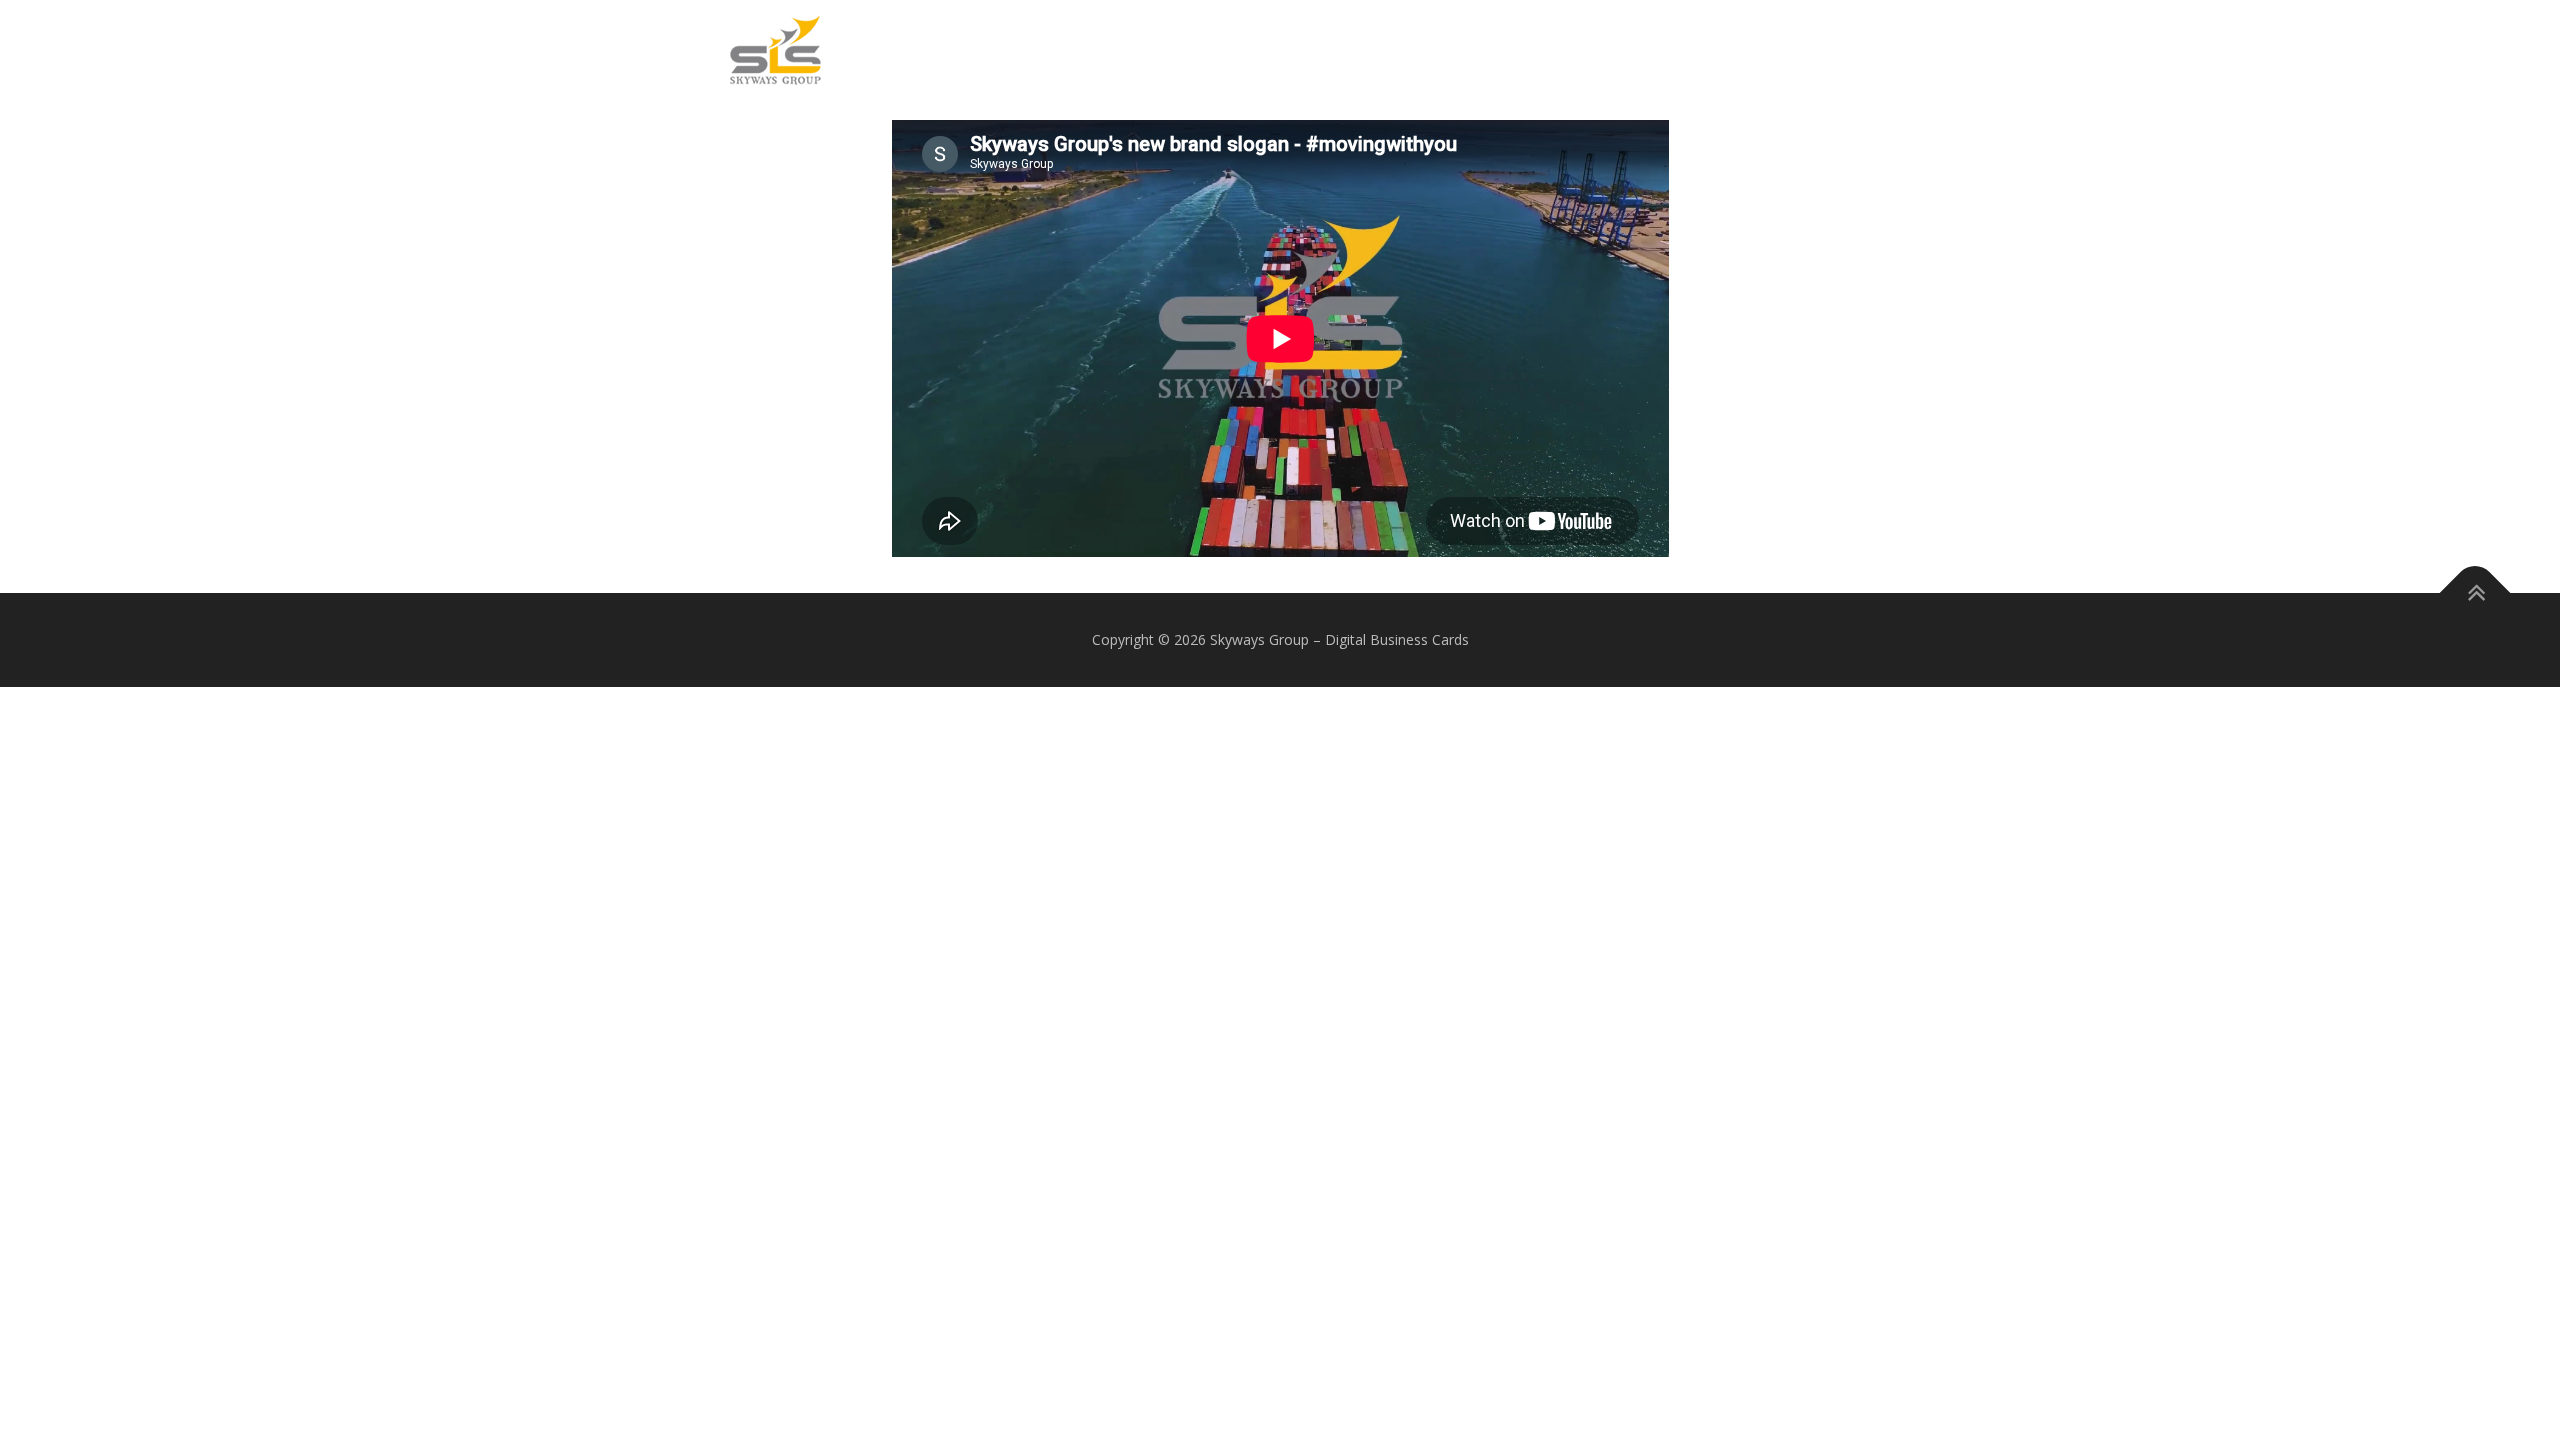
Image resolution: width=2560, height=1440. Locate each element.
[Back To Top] (2475, 593)
